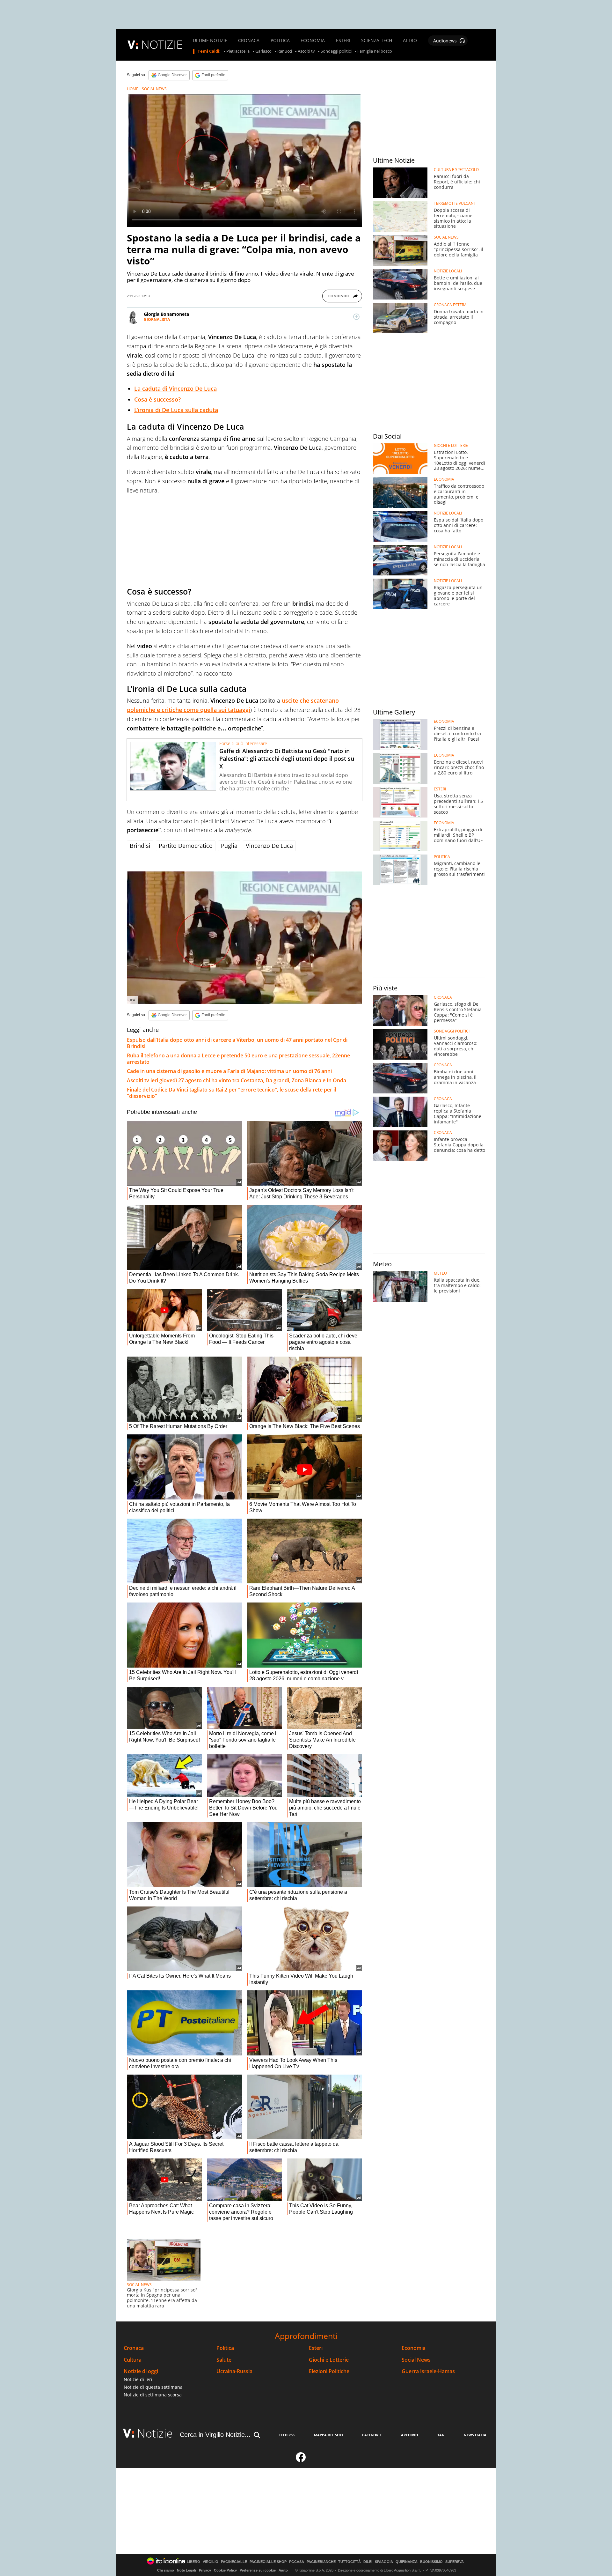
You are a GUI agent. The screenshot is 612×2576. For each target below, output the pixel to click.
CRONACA (249, 41)
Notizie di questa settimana (153, 2387)
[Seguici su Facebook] (301, 2460)
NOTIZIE (162, 44)
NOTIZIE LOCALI (448, 271)
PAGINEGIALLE (234, 2562)
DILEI (368, 2562)
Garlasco (263, 51)
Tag (441, 2435)
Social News (416, 2360)
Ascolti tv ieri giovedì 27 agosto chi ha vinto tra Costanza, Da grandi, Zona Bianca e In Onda (237, 1080)
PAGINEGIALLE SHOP (268, 2562)
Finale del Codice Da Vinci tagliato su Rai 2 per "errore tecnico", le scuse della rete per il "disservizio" (231, 1093)
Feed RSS (287, 2435)
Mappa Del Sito (328, 2435)
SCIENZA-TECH (377, 41)
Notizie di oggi (141, 2371)
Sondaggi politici (336, 51)
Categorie (372, 2435)
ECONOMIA (313, 41)
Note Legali (186, 2570)
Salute (224, 2360)
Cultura (133, 2360)
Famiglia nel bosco (375, 51)
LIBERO (193, 2562)
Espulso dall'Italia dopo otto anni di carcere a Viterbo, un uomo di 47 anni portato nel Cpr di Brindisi (237, 1043)
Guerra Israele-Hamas (428, 2371)
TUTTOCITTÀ (350, 2562)
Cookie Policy (225, 2570)
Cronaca (134, 2348)
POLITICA (280, 41)
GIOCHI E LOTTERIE (451, 446)
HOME (133, 89)
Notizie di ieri (138, 2379)
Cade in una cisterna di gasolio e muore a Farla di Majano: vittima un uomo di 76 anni (229, 1071)
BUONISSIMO (431, 2562)
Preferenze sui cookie (258, 2570)
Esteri (316, 2348)
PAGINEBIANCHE (321, 2562)
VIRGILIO (211, 2562)
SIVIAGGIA (384, 2562)
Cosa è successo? (157, 399)
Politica (225, 2348)
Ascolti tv (306, 51)
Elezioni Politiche (329, 2371)
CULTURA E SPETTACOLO (456, 170)
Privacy (205, 2570)
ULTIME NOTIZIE (210, 41)
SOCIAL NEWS (154, 89)
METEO (440, 1273)
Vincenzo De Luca (269, 846)
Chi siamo (166, 2570)
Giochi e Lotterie (329, 2360)
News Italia (475, 2435)
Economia (414, 2348)
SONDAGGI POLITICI (452, 1031)
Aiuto (283, 2570)
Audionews (445, 41)
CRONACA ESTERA (450, 305)
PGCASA (297, 2562)
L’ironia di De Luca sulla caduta (176, 410)
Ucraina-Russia (234, 2371)
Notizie (155, 2433)
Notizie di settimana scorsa (153, 2395)
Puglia (229, 846)
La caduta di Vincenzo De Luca (175, 389)
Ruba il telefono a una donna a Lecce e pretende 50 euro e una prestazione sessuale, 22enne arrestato (238, 1059)
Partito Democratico (186, 846)
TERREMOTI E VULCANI (454, 204)
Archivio (410, 2435)
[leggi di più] (356, 317)
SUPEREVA (455, 2562)
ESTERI (343, 41)
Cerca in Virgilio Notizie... (215, 2435)
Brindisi (140, 846)
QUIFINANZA (407, 2562)
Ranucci (285, 51)
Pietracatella (238, 51)
